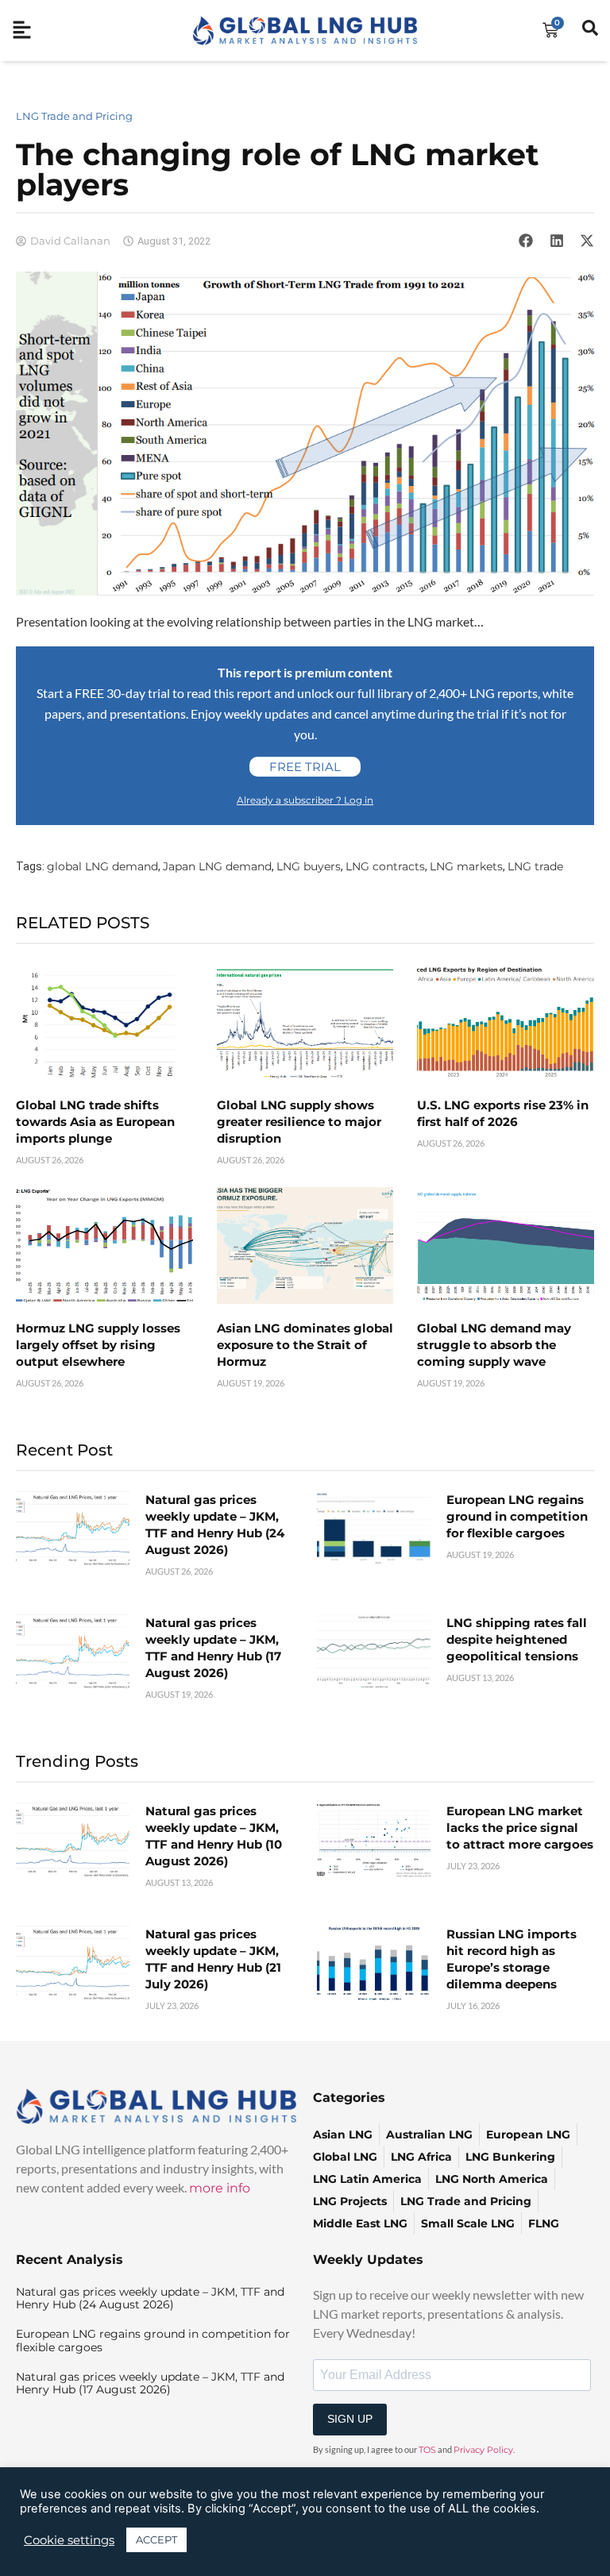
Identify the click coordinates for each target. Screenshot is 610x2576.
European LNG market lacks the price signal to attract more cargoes (520, 1828)
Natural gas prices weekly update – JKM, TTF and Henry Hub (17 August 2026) (150, 2383)
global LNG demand (102, 866)
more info (220, 2188)
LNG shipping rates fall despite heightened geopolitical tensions (517, 1639)
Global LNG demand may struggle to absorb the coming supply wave (494, 1345)
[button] (526, 241)
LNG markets (466, 866)
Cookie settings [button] (69, 2540)
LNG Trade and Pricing (74, 116)
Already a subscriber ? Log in (305, 800)
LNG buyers (309, 866)
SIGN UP (350, 2419)
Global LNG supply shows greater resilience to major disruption (299, 1122)
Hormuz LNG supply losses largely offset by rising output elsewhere (98, 1345)
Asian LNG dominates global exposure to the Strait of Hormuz (305, 1345)
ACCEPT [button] (156, 2539)
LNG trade (535, 866)
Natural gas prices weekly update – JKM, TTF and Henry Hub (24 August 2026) (150, 2298)
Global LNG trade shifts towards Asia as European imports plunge (95, 1122)
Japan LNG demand (217, 866)
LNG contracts (385, 866)
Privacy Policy (483, 2450)
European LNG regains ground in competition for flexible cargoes (517, 1516)
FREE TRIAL (305, 767)
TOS (427, 2450)
